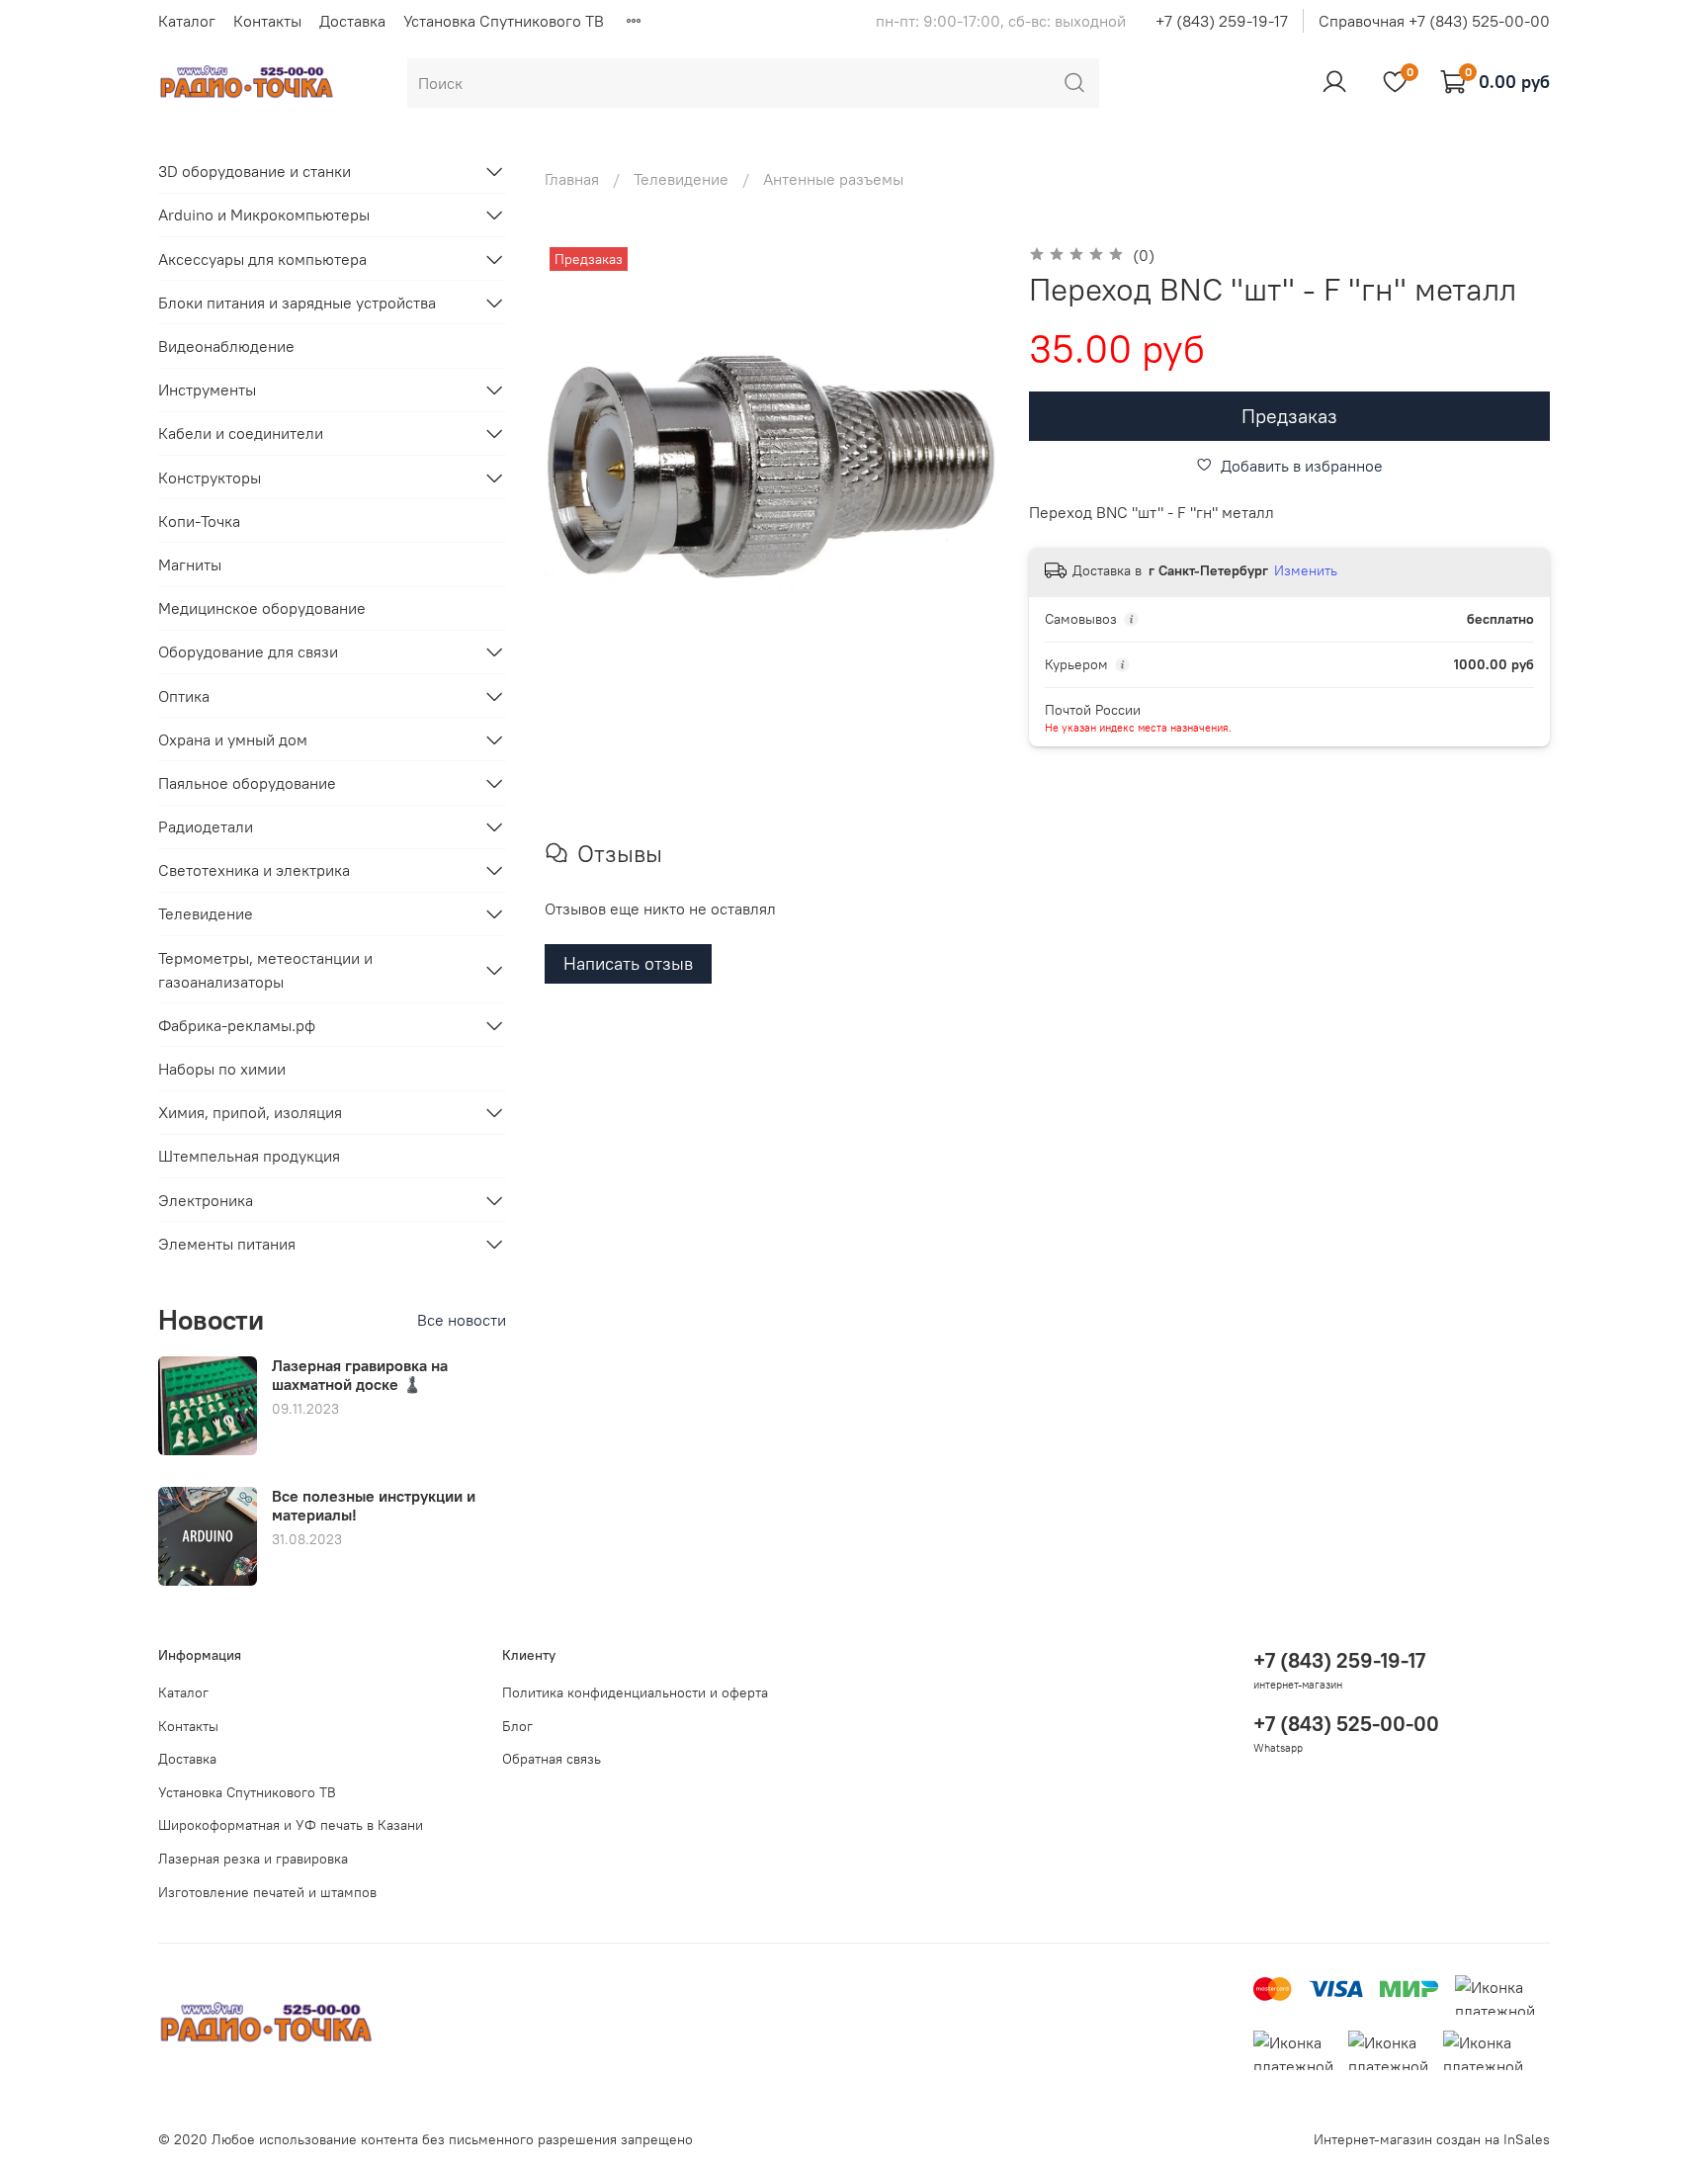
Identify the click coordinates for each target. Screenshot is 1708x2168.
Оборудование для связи (248, 651)
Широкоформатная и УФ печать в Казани (291, 1825)
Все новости (462, 1320)
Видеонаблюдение (226, 346)
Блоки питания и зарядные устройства (297, 303)
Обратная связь (552, 1759)
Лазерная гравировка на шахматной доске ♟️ (360, 1375)
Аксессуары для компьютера (262, 259)
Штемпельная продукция (249, 1156)
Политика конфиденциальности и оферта (635, 1692)
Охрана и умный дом (233, 739)
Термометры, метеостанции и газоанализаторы (265, 970)
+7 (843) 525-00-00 (1346, 1724)
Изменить (1306, 570)
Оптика (184, 696)
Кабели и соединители (241, 433)
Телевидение (681, 179)
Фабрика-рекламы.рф (237, 1025)
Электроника (206, 1200)
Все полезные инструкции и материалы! (374, 1505)
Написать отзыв (628, 963)
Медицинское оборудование (262, 608)
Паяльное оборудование (247, 783)
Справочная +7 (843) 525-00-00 (1434, 21)
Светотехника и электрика (254, 870)
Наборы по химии (222, 1069)
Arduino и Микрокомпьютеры (264, 215)
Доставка (352, 21)
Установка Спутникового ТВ (504, 21)
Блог (517, 1726)
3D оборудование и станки (255, 171)
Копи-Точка (199, 521)
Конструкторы (210, 477)
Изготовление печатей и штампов (267, 1892)
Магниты (190, 564)
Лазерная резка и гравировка (253, 1859)
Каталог (187, 21)
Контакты (267, 21)
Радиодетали (206, 826)
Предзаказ (1289, 416)
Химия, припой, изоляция (250, 1112)
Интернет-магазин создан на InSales (1432, 2139)
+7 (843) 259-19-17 (1222, 21)
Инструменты (207, 390)
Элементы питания (227, 1244)
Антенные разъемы (833, 179)
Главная (572, 179)
